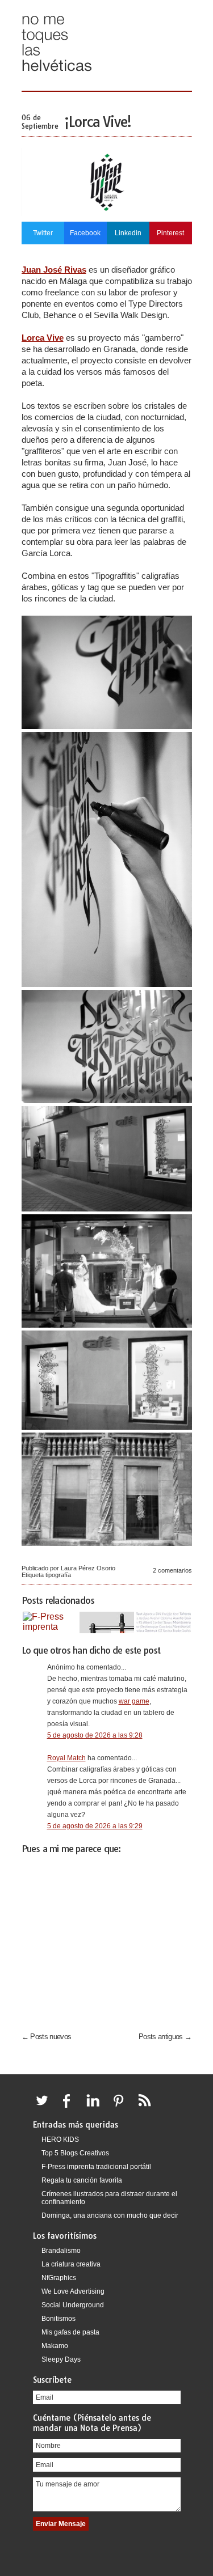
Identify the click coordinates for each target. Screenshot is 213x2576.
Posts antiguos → (165, 2037)
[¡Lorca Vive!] (107, 213)
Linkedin (128, 233)
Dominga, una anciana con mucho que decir (110, 2215)
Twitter (43, 233)
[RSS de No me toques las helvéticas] (147, 2107)
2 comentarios (172, 1570)
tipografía (58, 1575)
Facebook (85, 233)
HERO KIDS (60, 2139)
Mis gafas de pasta (70, 2332)
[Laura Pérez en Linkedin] (96, 2107)
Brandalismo (61, 2251)
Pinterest (170, 233)
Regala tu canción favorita (82, 2180)
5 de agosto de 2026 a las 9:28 (95, 1735)
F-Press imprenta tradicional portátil (96, 2167)
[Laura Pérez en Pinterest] (122, 2107)
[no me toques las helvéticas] (57, 75)
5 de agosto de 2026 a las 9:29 (95, 1826)
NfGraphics (59, 2278)
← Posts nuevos (47, 2037)
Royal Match (66, 1758)
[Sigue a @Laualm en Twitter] (45, 2107)
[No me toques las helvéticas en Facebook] (70, 2107)
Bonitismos (59, 2319)
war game (134, 1701)
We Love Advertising (73, 2291)
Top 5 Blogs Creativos (75, 2153)
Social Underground (73, 2305)
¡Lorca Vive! (98, 122)
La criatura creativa (71, 2264)
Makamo (55, 2346)
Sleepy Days (61, 2359)
